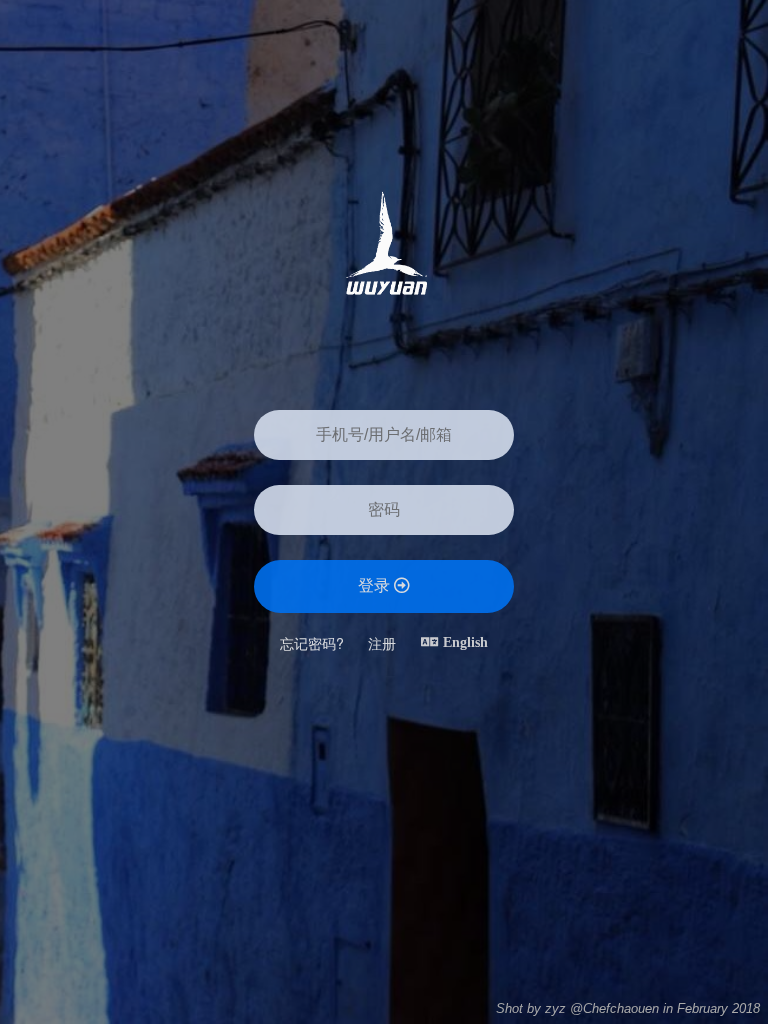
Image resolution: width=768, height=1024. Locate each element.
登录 (376, 585)
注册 (382, 643)
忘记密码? (312, 643)
